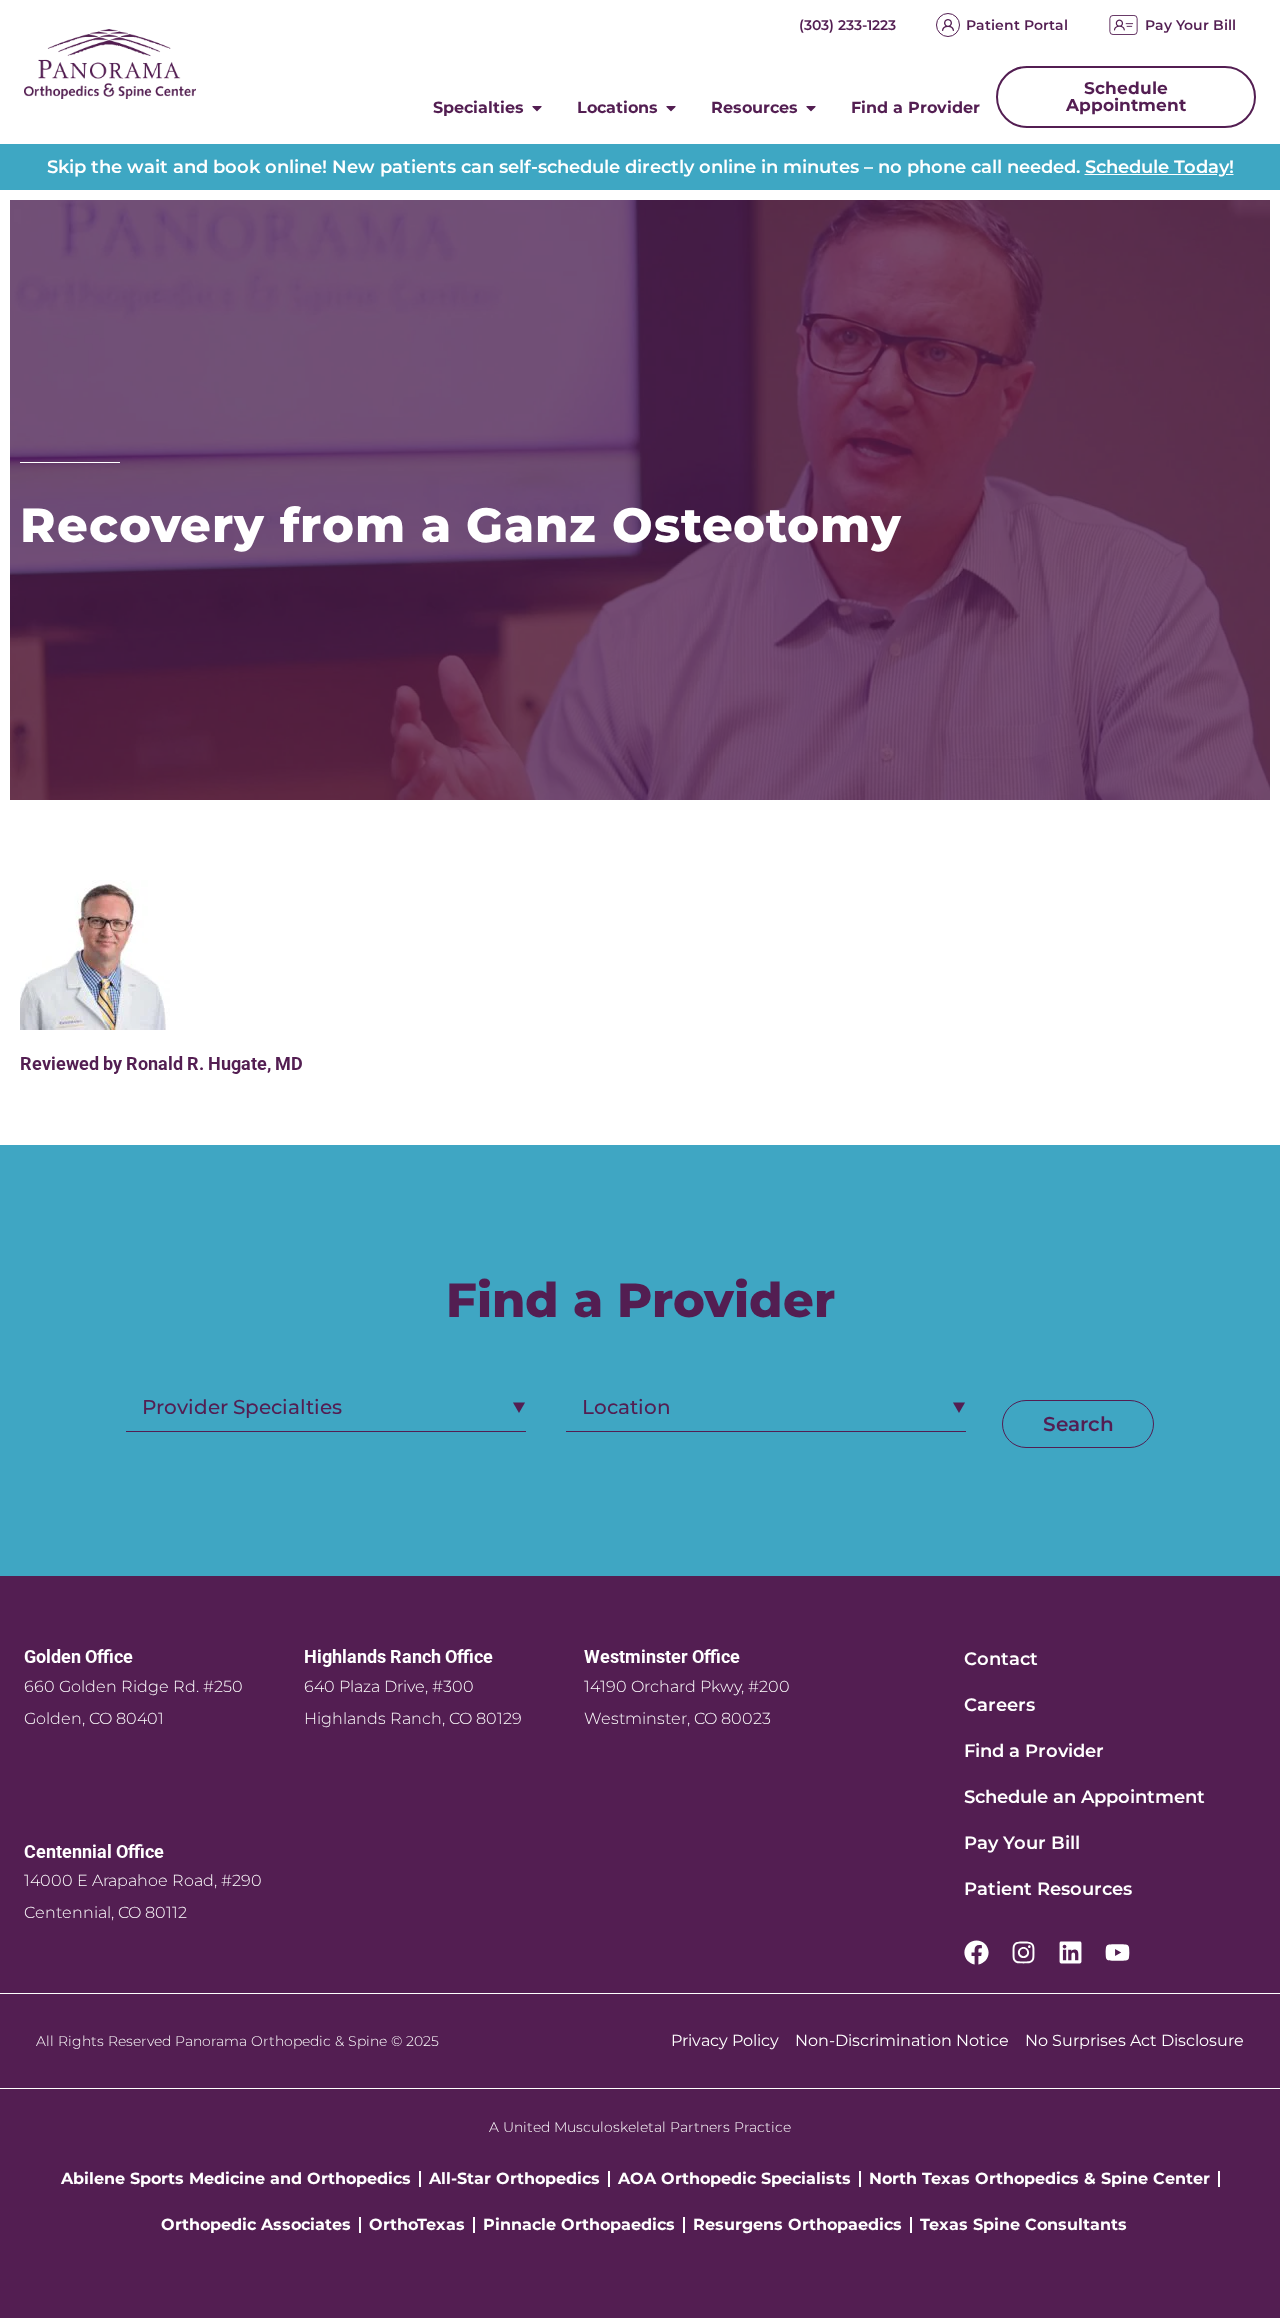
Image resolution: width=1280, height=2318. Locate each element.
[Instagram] (1023, 1952)
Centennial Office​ (94, 1851)
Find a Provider (1034, 1751)
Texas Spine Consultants (1023, 2224)
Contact (1001, 1659)
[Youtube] (1117, 1952)
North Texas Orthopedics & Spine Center (1039, 2178)
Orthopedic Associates (256, 2224)
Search (1078, 1424)
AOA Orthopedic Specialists (734, 2178)
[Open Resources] (811, 108)
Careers (999, 1705)
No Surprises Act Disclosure (1134, 2040)
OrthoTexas (417, 2224)
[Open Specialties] (537, 108)
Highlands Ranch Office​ (398, 1656)
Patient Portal (1017, 25)
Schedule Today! (1159, 167)
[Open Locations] (671, 108)
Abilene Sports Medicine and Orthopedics (236, 2178)
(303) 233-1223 (847, 25)
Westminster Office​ (662, 1656)
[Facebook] (976, 1952)
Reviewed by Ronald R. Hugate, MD (161, 1063)
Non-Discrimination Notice (902, 2040)
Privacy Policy (725, 2040)
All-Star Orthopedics (514, 2178)
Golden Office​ (78, 1656)
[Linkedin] (1070, 1952)
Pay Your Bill (1190, 25)
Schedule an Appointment (1084, 1797)
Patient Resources (1048, 1889)
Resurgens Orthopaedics (797, 2224)
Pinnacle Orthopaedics (579, 2224)
